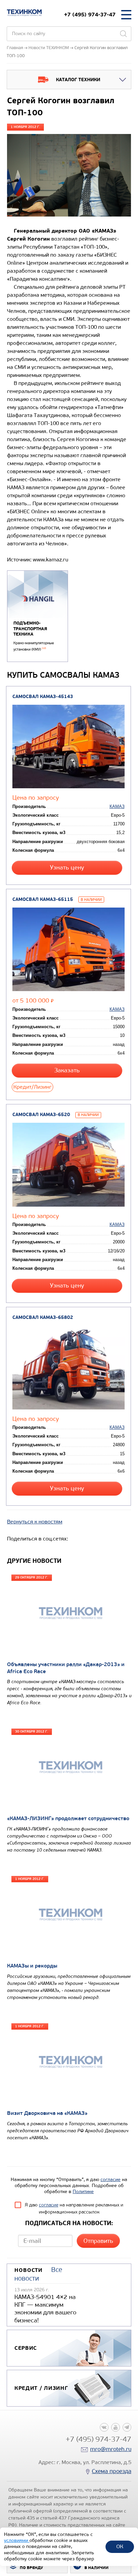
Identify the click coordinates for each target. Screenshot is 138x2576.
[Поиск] (123, 34)
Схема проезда (112, 2471)
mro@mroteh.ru (111, 2449)
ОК (120, 2546)
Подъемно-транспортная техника (30, 629)
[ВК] (104, 2427)
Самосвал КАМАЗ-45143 (43, 697)
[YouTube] (116, 2427)
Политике (83, 2192)
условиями (17, 2540)
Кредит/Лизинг (32, 1087)
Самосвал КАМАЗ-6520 (41, 1115)
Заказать (67, 1070)
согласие (111, 2180)
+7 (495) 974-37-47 (90, 15)
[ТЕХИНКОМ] (24, 13)
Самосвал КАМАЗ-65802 (43, 1317)
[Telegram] (127, 2427)
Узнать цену (67, 868)
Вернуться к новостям (35, 1522)
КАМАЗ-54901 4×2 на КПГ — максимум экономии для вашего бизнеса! (45, 2309)
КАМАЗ (117, 806)
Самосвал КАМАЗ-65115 (43, 899)
